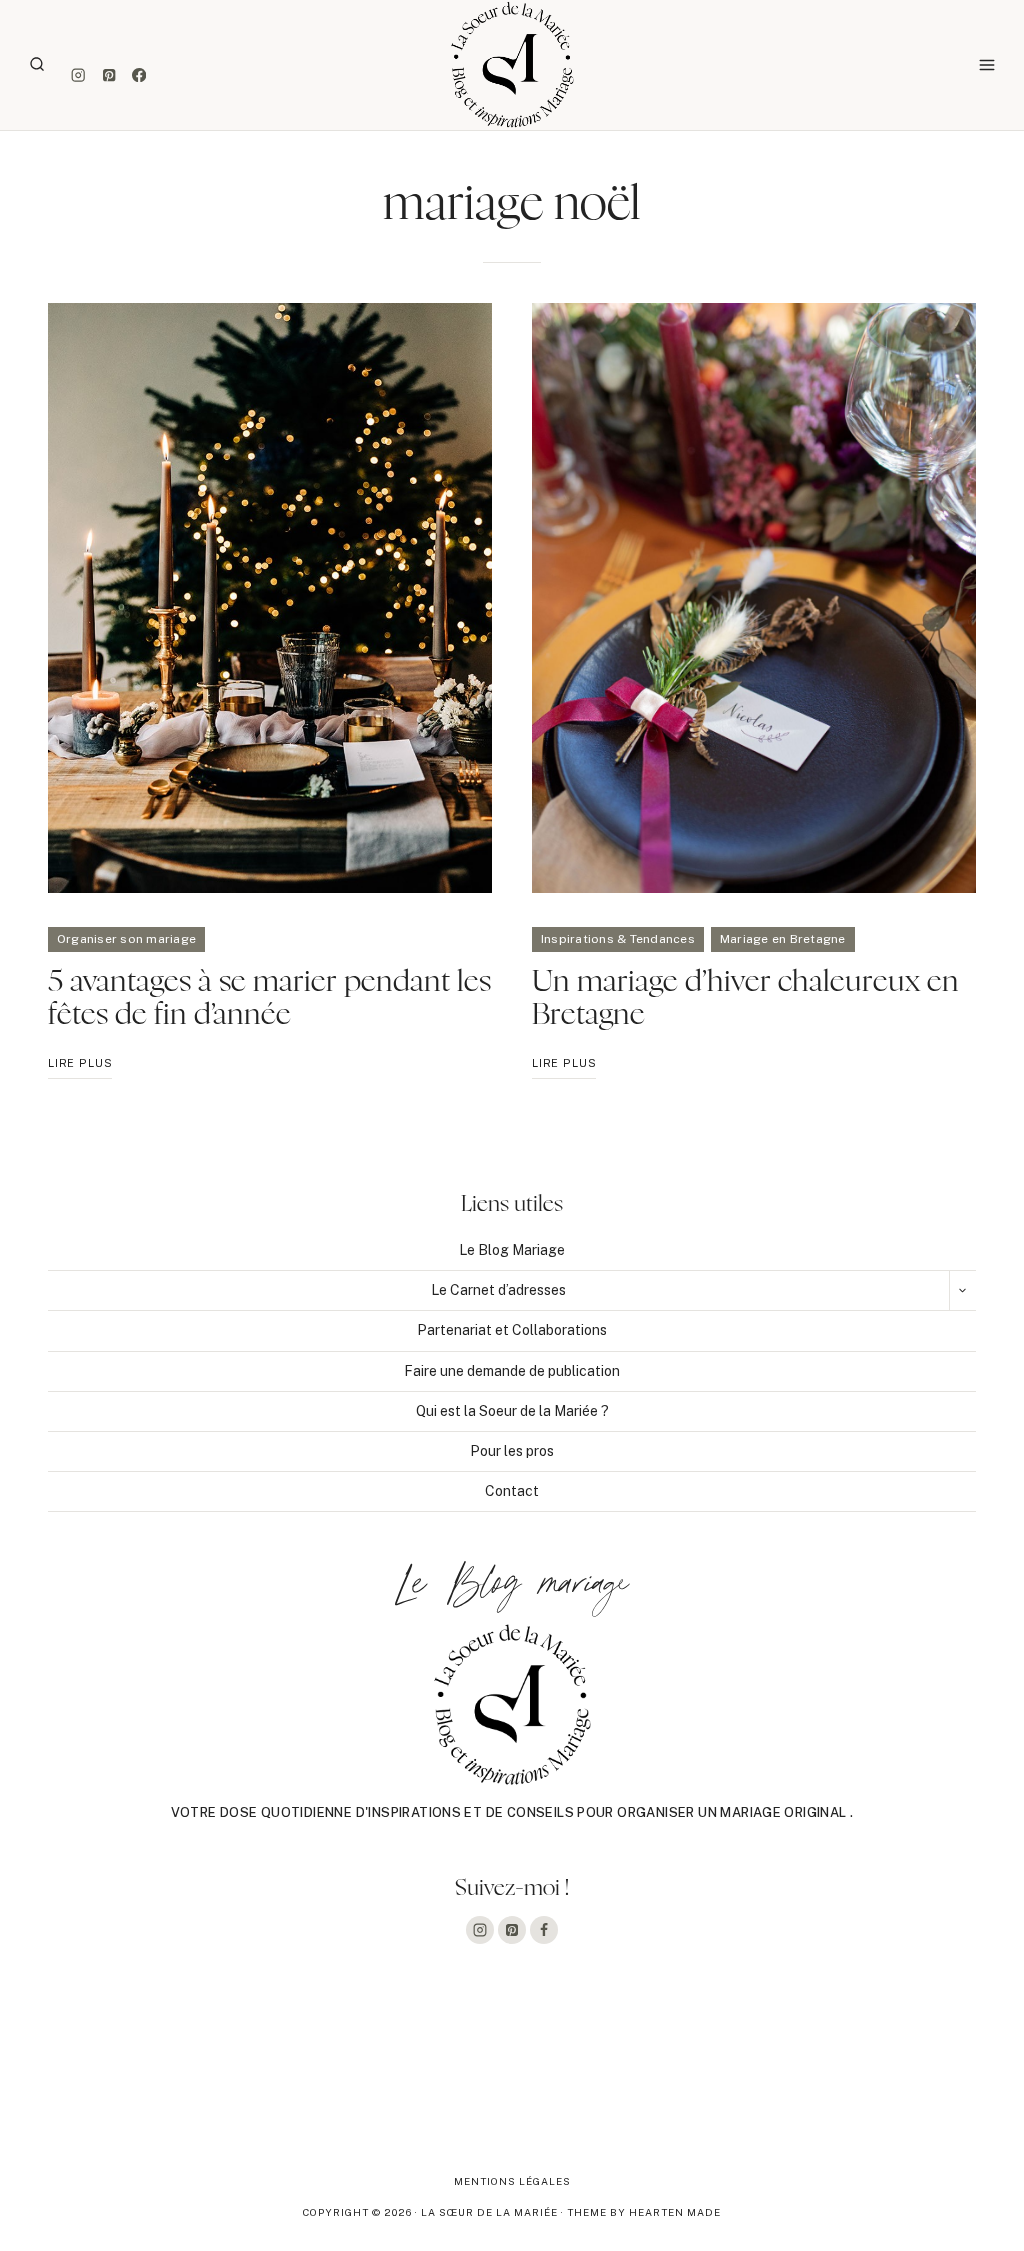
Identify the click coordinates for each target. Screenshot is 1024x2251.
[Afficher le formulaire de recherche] (37, 65)
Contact (512, 1491)
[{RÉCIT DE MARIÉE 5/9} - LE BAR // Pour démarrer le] (922, 2078)
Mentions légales (512, 2181)
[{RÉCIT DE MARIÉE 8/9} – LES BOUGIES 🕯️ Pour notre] (306, 2078)
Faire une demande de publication (512, 1371)
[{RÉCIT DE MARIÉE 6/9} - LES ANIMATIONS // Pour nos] (717, 2078)
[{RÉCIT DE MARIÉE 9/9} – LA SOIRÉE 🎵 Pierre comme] (101, 2078)
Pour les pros (512, 1451)
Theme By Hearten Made (644, 2212)
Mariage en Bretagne (783, 939)
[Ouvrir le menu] (986, 64)
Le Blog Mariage (512, 1250)
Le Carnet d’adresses (498, 1290)
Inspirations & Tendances (618, 939)
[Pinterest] (108, 75)
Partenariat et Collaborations (512, 1330)
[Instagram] (78, 75)
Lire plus (80, 1067)
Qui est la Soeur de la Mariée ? (512, 1411)
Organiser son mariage (126, 939)
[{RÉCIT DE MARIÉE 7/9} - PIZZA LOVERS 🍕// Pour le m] (511, 2078)
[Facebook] (139, 75)
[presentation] (270, 598)
